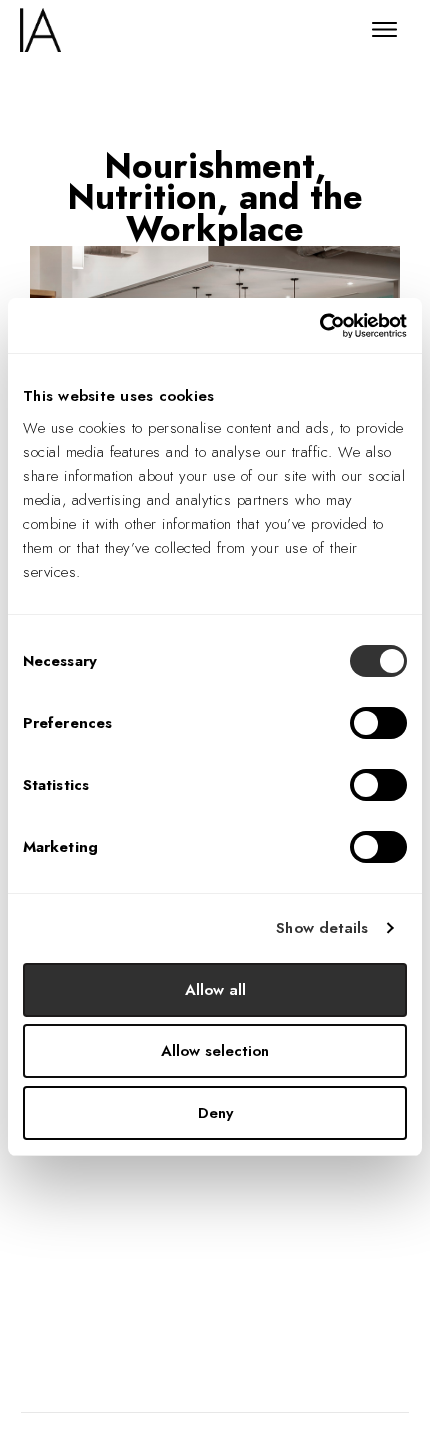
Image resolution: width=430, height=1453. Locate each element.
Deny (215, 1113)
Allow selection (215, 1051)
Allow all (215, 990)
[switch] (378, 723)
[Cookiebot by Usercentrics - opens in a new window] (319, 326)
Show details (322, 928)
